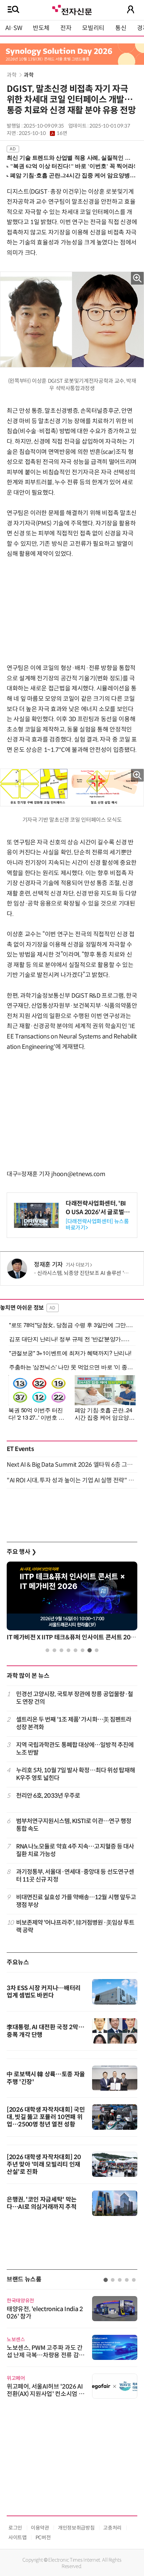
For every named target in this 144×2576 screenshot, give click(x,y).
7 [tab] (90, 1650)
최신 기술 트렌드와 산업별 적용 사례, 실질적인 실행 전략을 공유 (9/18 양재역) (69, 158)
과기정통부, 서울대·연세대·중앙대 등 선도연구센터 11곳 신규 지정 (75, 1876)
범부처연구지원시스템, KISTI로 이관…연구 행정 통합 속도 (74, 1825)
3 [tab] (61, 1650)
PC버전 (43, 2537)
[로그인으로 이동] (131, 9)
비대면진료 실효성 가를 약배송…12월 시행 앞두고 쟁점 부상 (76, 1901)
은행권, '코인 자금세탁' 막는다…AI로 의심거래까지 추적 (42, 2203)
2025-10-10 (43, 133)
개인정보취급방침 (76, 2528)
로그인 (15, 2528)
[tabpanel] (72, 1603)
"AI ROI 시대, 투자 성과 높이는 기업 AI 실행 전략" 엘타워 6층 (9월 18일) (72, 1480)
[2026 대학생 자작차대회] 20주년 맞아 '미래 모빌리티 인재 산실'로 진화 (44, 2164)
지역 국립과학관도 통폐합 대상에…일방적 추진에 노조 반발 (75, 1749)
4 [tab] (68, 1650)
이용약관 (40, 2528)
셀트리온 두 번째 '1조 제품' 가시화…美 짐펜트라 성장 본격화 (74, 1723)
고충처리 (112, 2528)
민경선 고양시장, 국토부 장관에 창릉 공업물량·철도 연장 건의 (75, 1698)
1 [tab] (47, 1650)
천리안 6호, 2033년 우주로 (48, 1796)
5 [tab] (76, 1650)
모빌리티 (93, 28)
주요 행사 (21, 1552)
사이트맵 (18, 2537)
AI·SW (14, 28)
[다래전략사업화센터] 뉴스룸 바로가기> (97, 1225)
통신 (121, 28)
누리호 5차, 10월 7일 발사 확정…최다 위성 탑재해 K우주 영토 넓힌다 (76, 1774)
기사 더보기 (78, 1265)
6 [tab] (83, 1650)
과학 (12, 75)
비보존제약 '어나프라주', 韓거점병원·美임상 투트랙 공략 (75, 1926)
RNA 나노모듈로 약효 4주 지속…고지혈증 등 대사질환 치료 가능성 (75, 1850)
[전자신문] (72, 9)
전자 (66, 28)
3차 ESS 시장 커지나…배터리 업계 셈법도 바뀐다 (44, 1992)
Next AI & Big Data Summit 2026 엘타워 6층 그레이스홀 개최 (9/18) (72, 1465)
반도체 (41, 28)
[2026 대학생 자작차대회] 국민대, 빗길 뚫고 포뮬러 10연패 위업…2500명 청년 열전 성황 (46, 2117)
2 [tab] (54, 1650)
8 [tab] (97, 1650)
